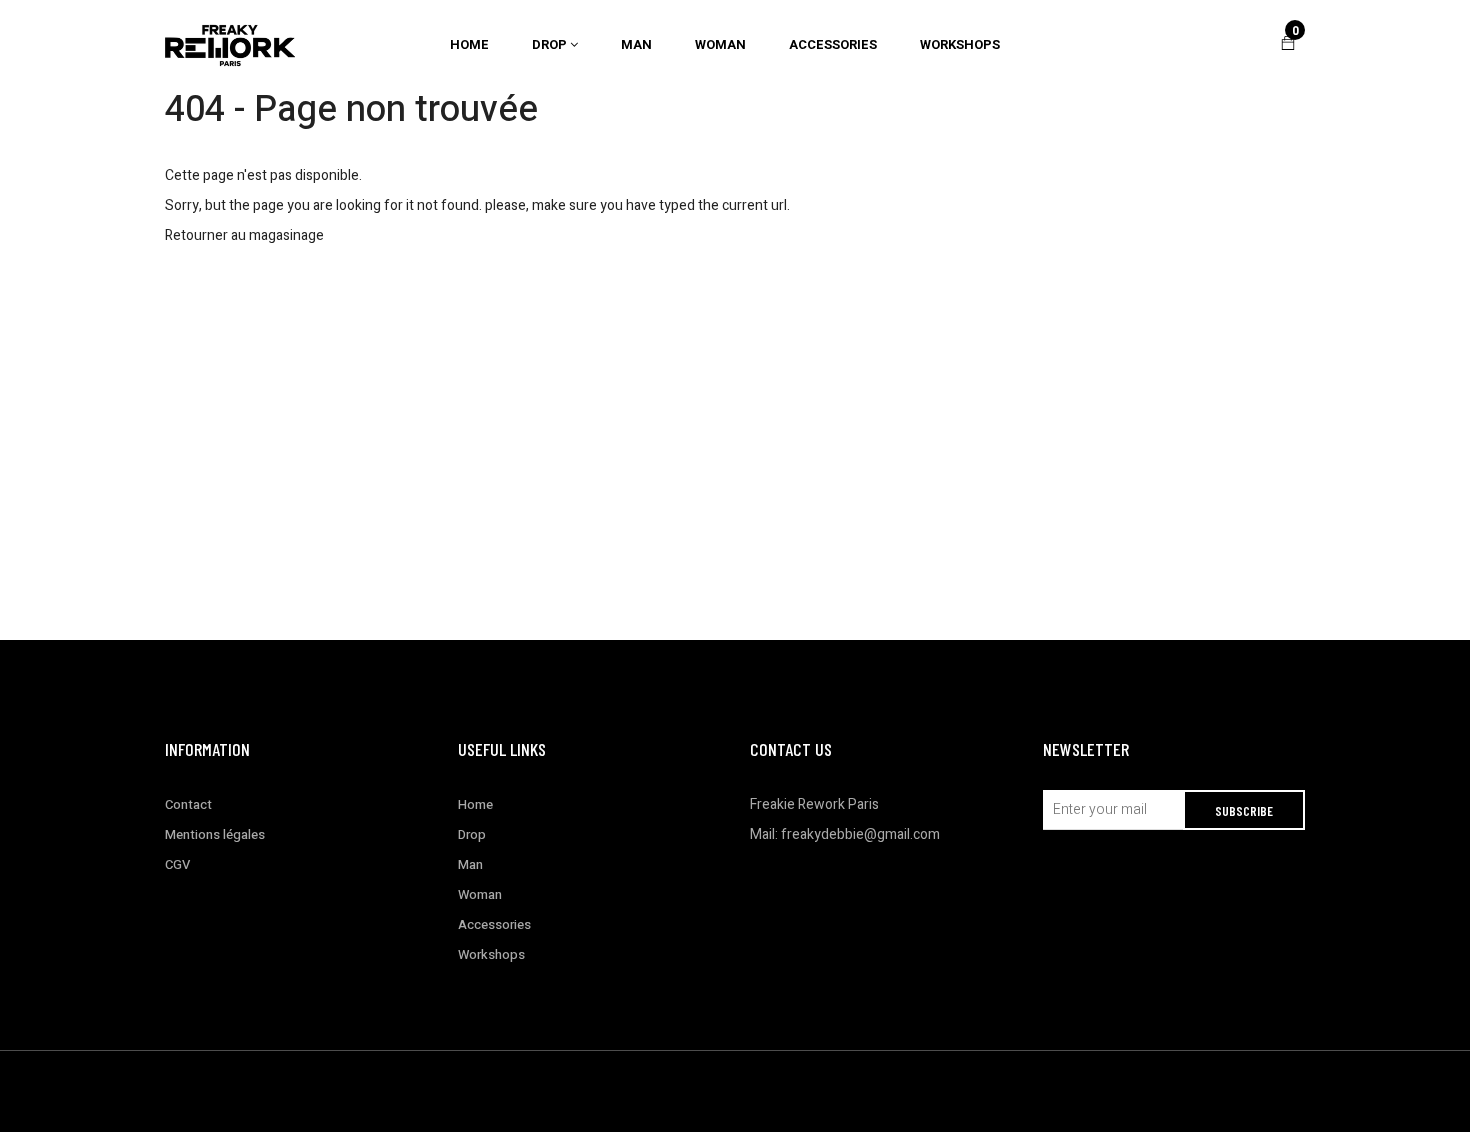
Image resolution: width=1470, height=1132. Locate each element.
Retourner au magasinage (244, 235)
